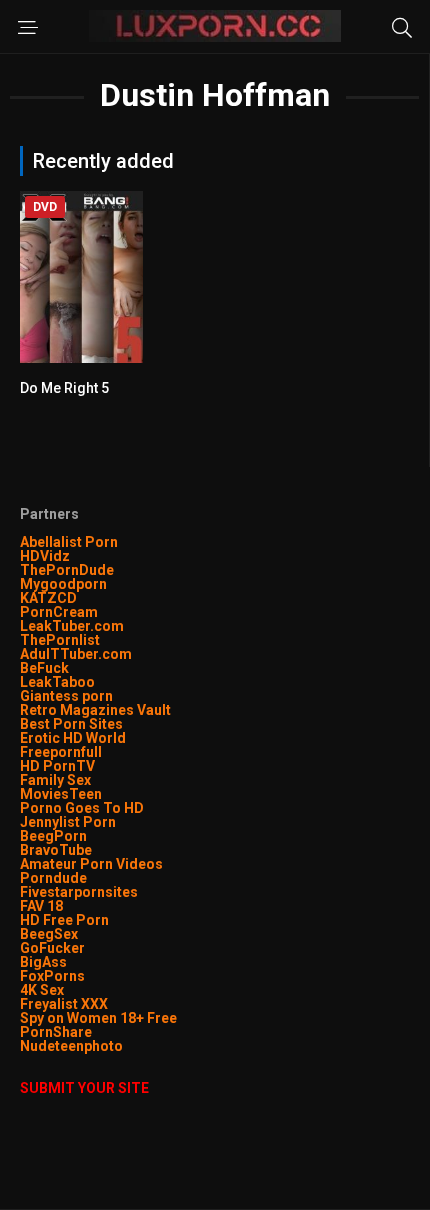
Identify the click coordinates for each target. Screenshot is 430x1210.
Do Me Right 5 (64, 388)
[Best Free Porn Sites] (124, 1046)
